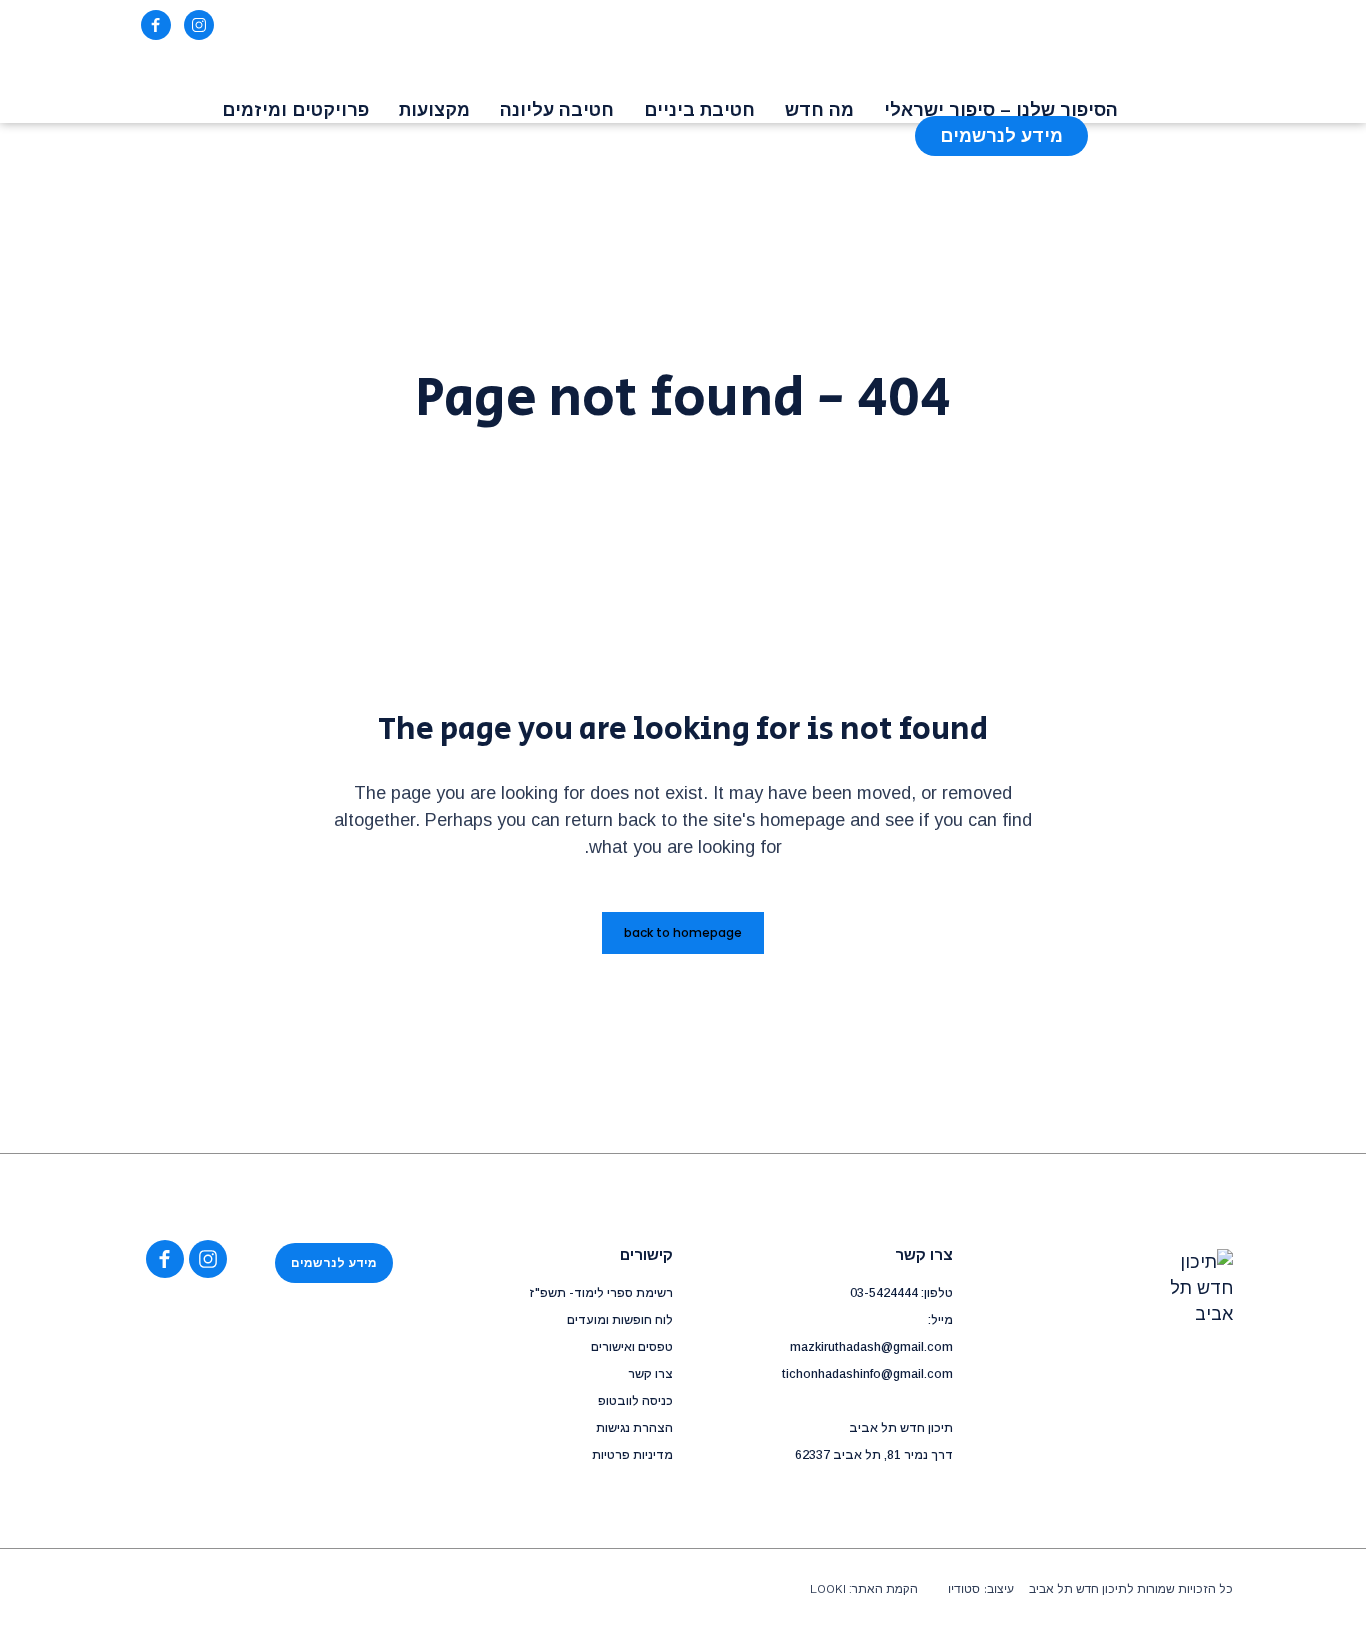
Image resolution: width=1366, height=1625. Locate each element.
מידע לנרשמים (334, 1263)
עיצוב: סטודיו (981, 1589)
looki (828, 1589)
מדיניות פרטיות (632, 1455)
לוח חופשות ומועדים (620, 1320)
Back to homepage (683, 932)
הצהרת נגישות (634, 1428)
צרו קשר (650, 1374)
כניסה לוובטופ (635, 1401)
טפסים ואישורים (632, 1347)
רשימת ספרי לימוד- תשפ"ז (601, 1293)
